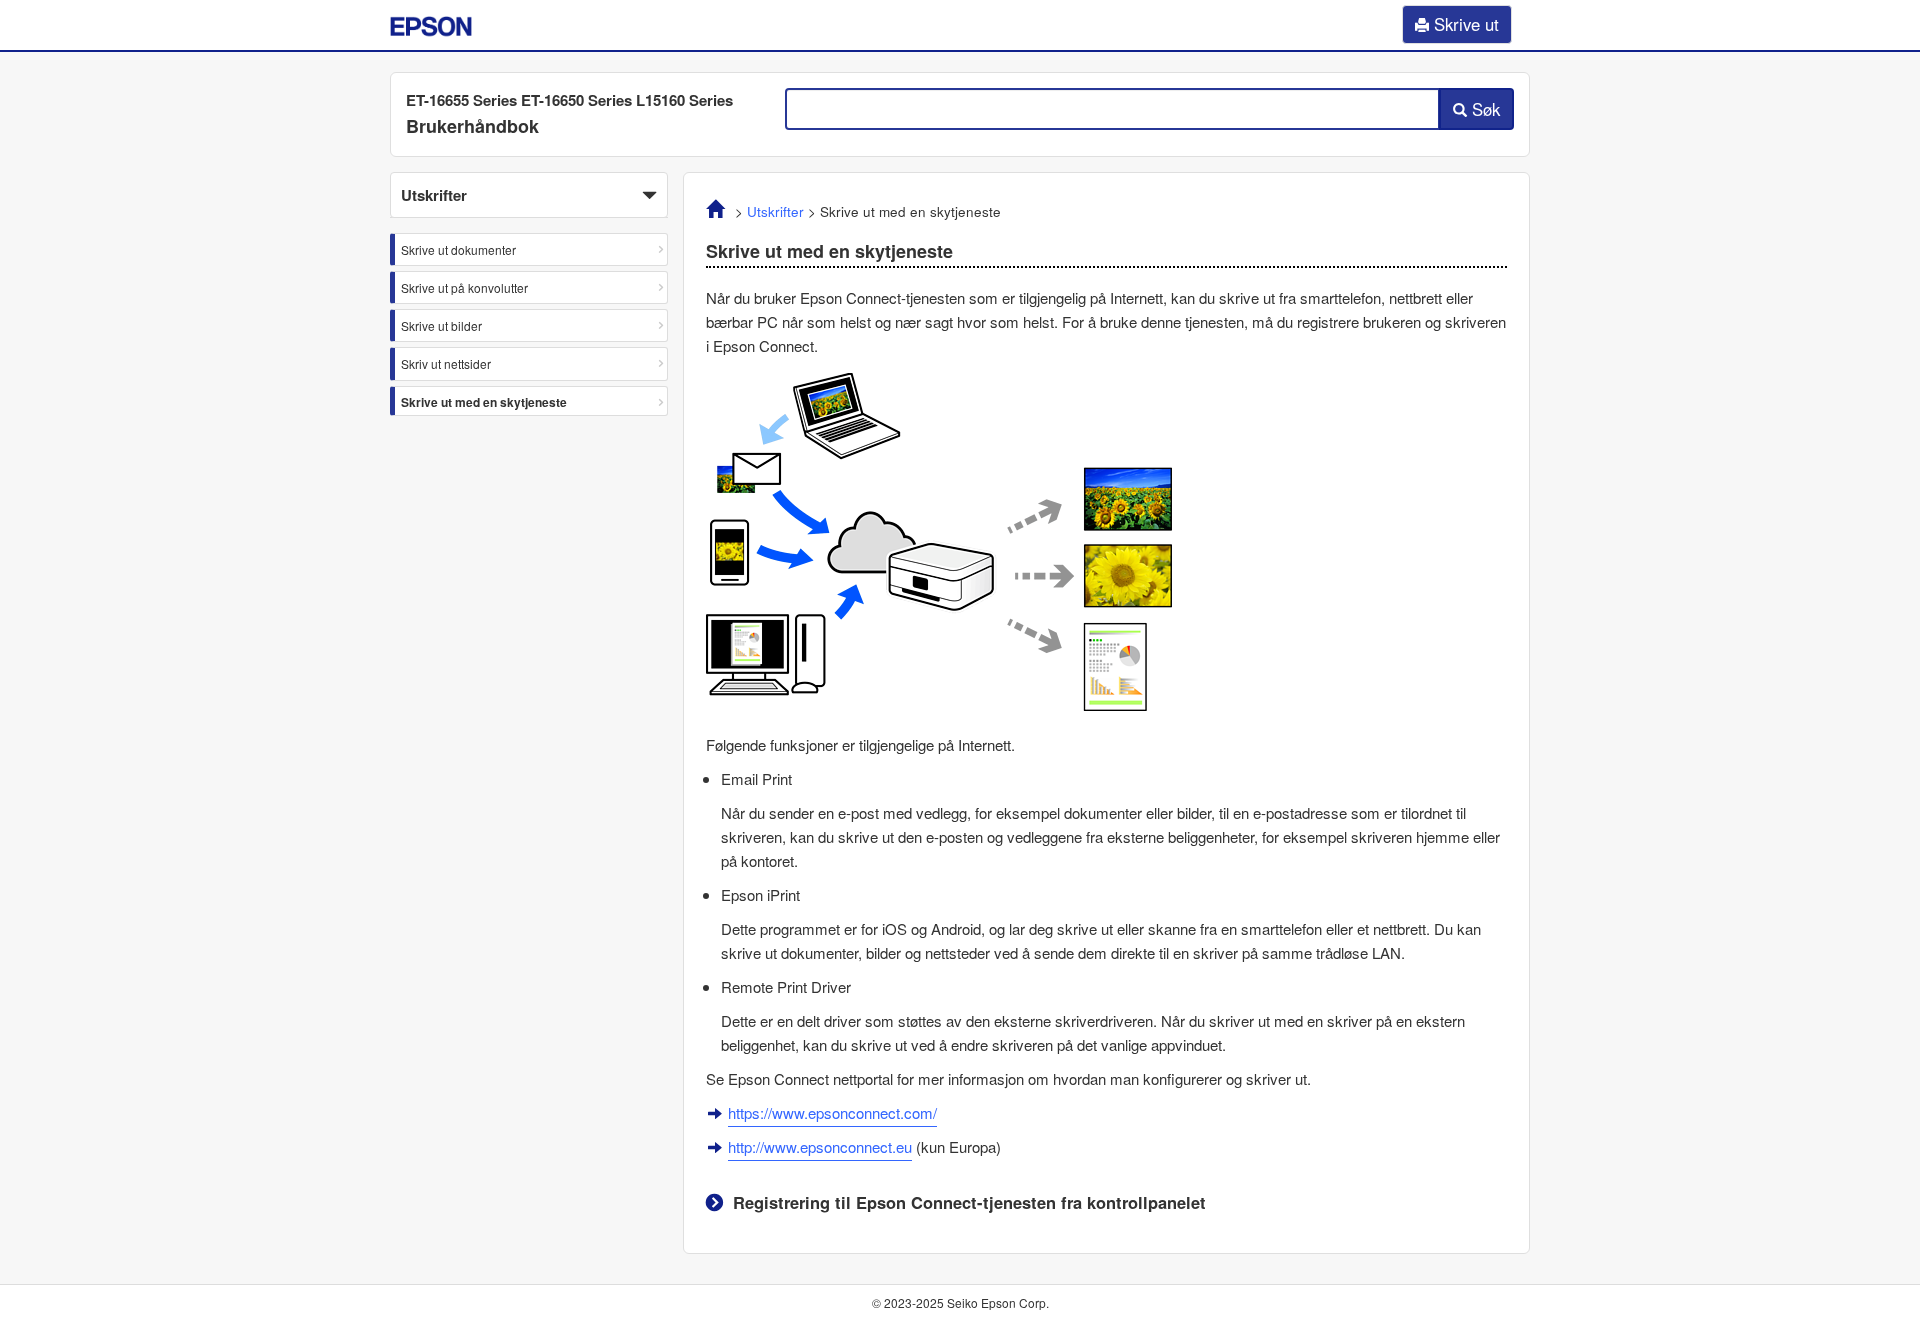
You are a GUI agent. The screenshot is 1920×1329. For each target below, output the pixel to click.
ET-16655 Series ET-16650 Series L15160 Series (569, 100)
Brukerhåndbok (472, 126)
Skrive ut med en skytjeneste (484, 402)
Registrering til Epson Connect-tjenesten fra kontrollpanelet (969, 1202)
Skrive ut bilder (441, 325)
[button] (529, 195)
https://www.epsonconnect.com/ (832, 1112)
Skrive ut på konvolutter (464, 287)
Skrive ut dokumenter (458, 249)
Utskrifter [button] (434, 195)
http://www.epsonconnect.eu (820, 1146)
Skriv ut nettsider (446, 363)
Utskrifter (775, 211)
